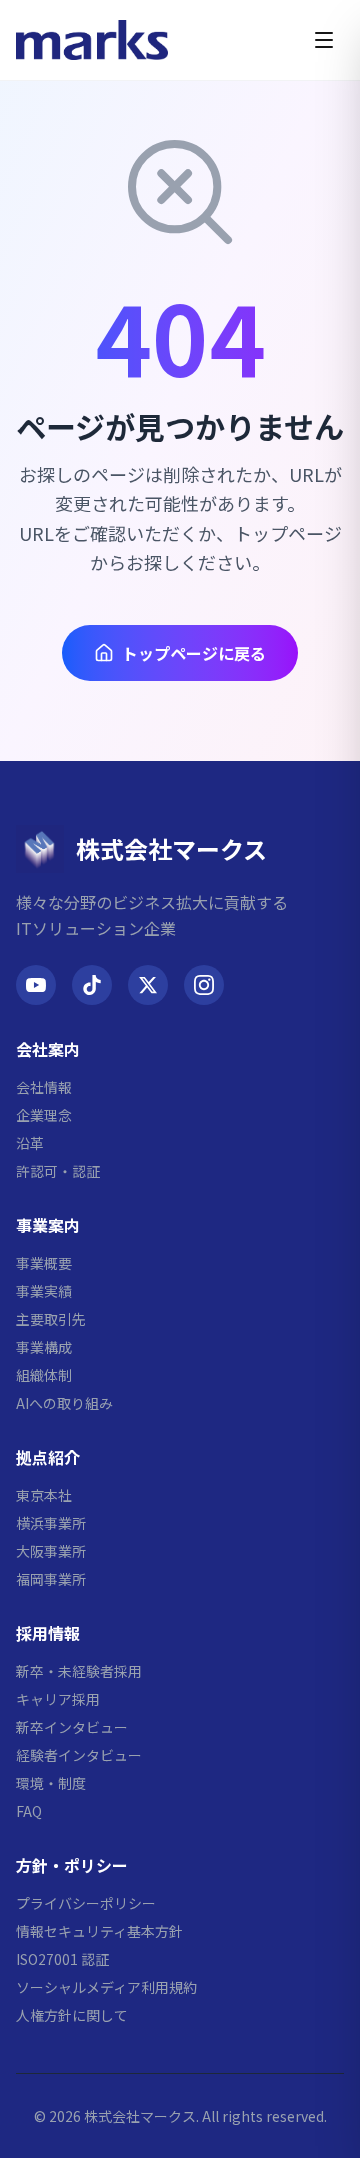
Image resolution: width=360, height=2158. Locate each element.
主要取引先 (51, 1319)
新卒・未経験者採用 (79, 1671)
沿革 (30, 1143)
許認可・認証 (58, 1171)
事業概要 (44, 1263)
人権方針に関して (72, 2015)
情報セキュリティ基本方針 (99, 1931)
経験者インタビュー (79, 1755)
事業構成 (44, 1347)
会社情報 (44, 1087)
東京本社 (44, 1495)
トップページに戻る (194, 653)
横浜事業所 (51, 1523)
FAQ (29, 1811)
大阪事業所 (51, 1551)
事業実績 (44, 1291)
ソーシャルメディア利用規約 (106, 1987)
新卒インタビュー (72, 1727)
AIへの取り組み (64, 1403)
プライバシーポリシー (86, 1903)
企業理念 (44, 1115)
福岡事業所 (51, 1579)
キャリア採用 (58, 1699)
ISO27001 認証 (62, 1959)
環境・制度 (51, 1783)
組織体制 (44, 1375)
